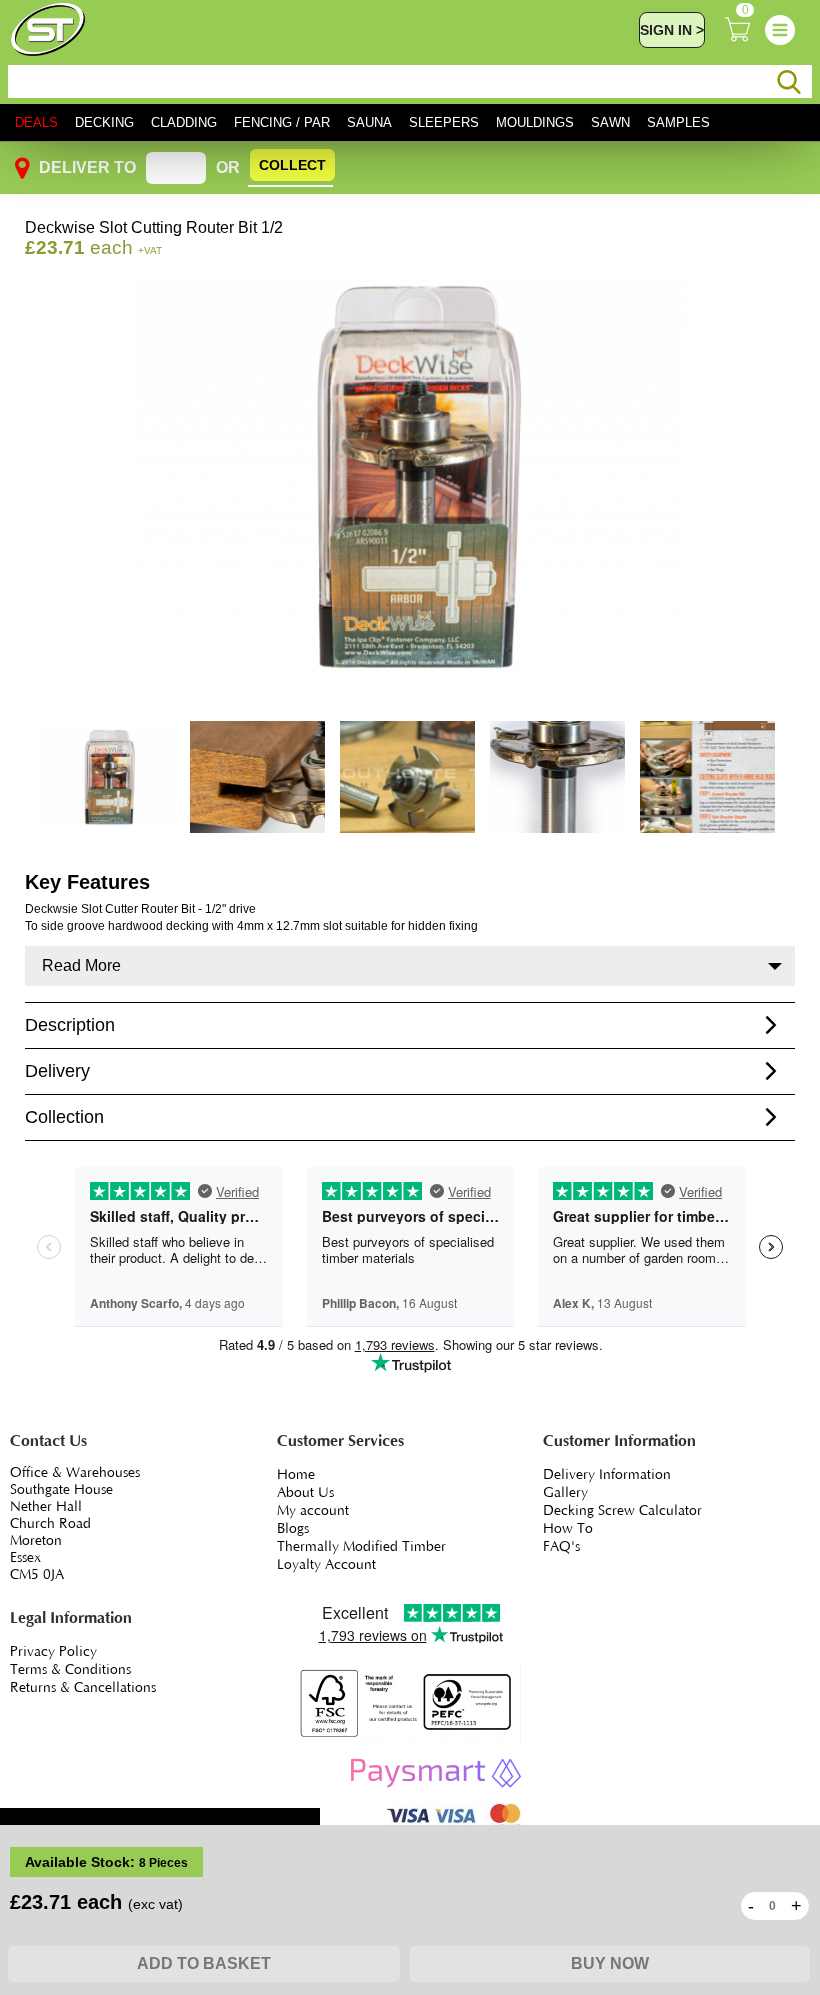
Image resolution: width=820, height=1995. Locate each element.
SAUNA (369, 122)
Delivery (57, 1071)
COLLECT (292, 165)
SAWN (610, 122)
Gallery (565, 1493)
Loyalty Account (326, 1565)
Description (70, 1025)
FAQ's (561, 1547)
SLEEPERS (444, 122)
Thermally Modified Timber (361, 1547)
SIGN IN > (672, 30)
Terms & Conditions (70, 1670)
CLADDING (184, 122)
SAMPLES (678, 122)
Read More (81, 965)
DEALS (36, 122)
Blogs (293, 1529)
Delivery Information (607, 1475)
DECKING (104, 122)
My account (313, 1511)
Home (296, 1475)
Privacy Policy (53, 1652)
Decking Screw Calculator (622, 1511)
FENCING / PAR (282, 122)
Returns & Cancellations (83, 1688)
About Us (305, 1493)
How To (568, 1529)
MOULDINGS (535, 122)
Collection (64, 1117)
